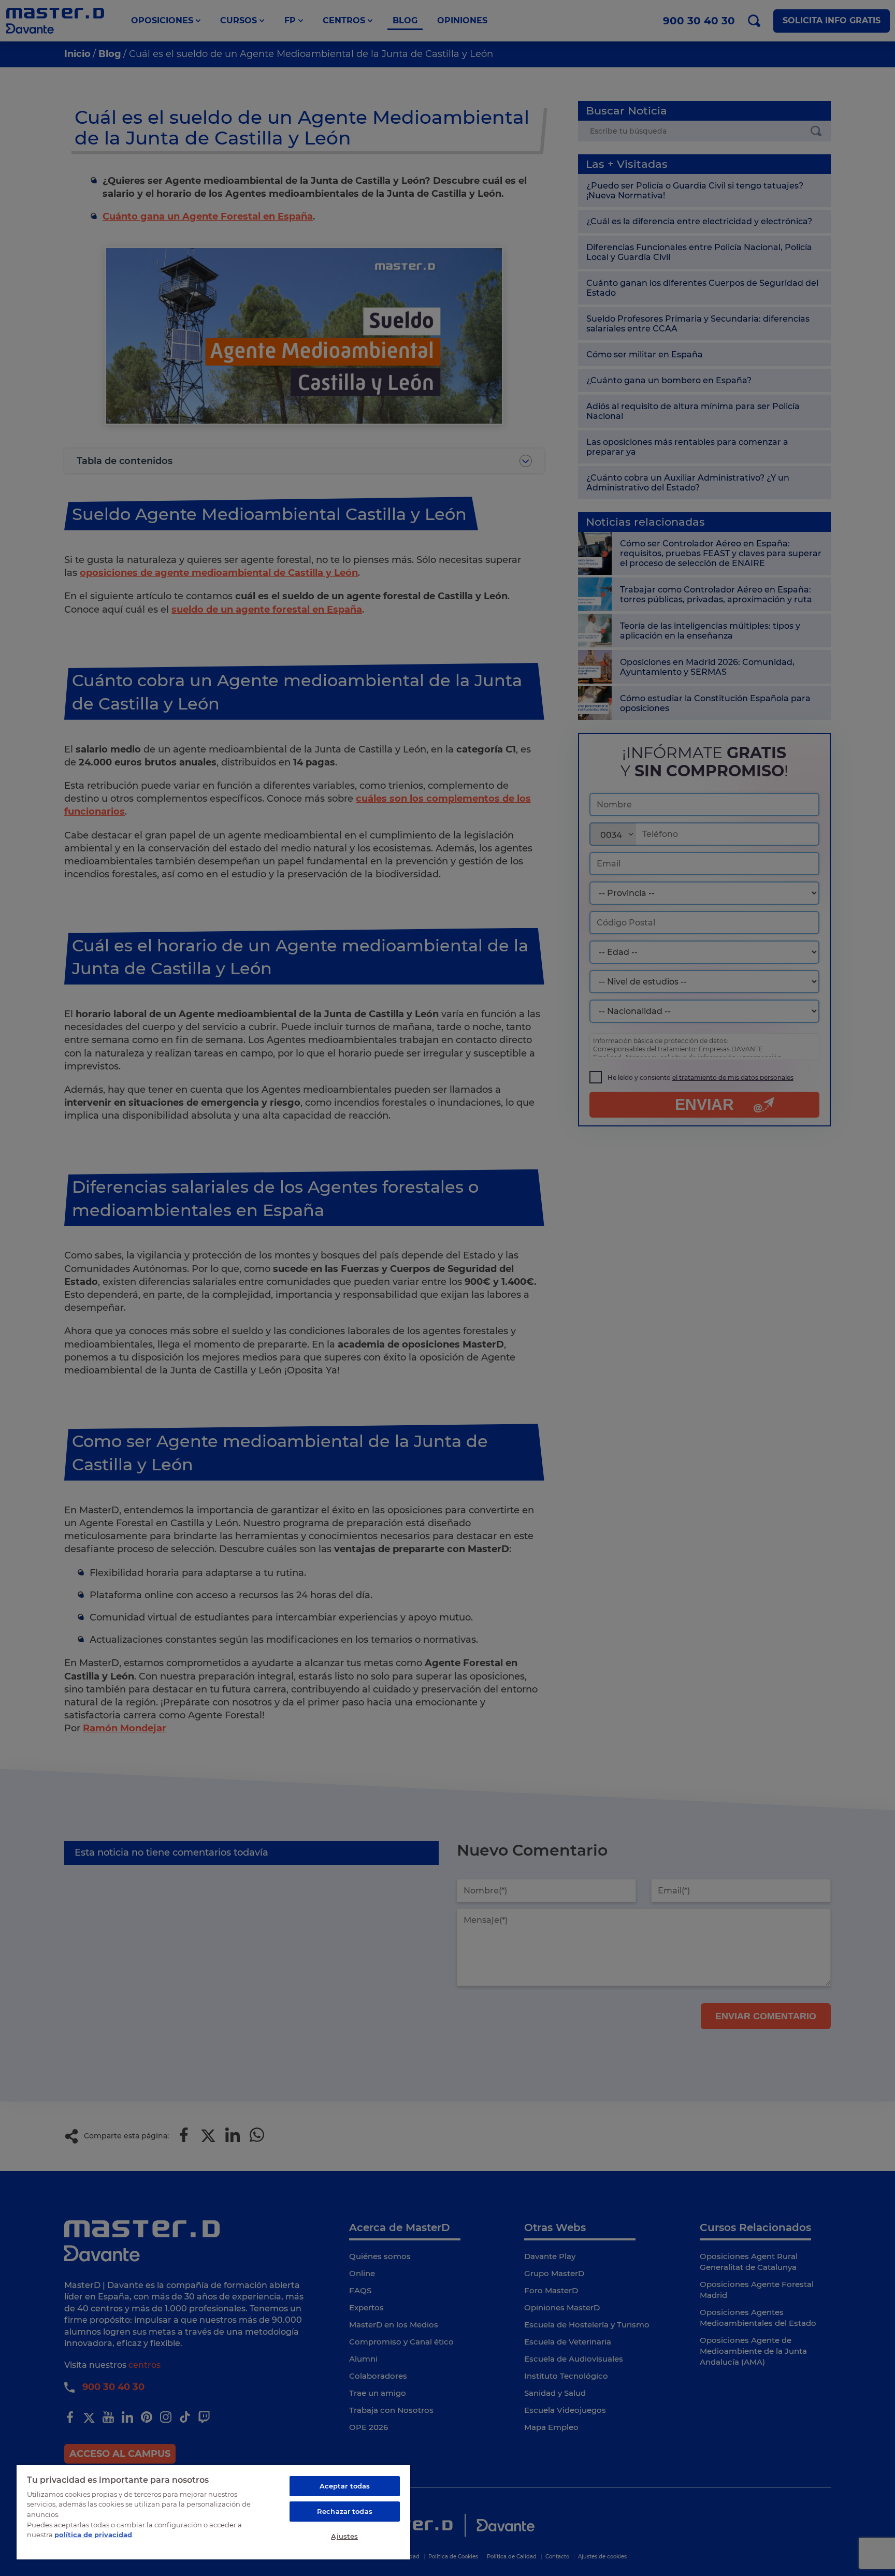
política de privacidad (93, 2535)
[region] (213, 2512)
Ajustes (344, 2536)
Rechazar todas (345, 2511)
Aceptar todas (345, 2486)
